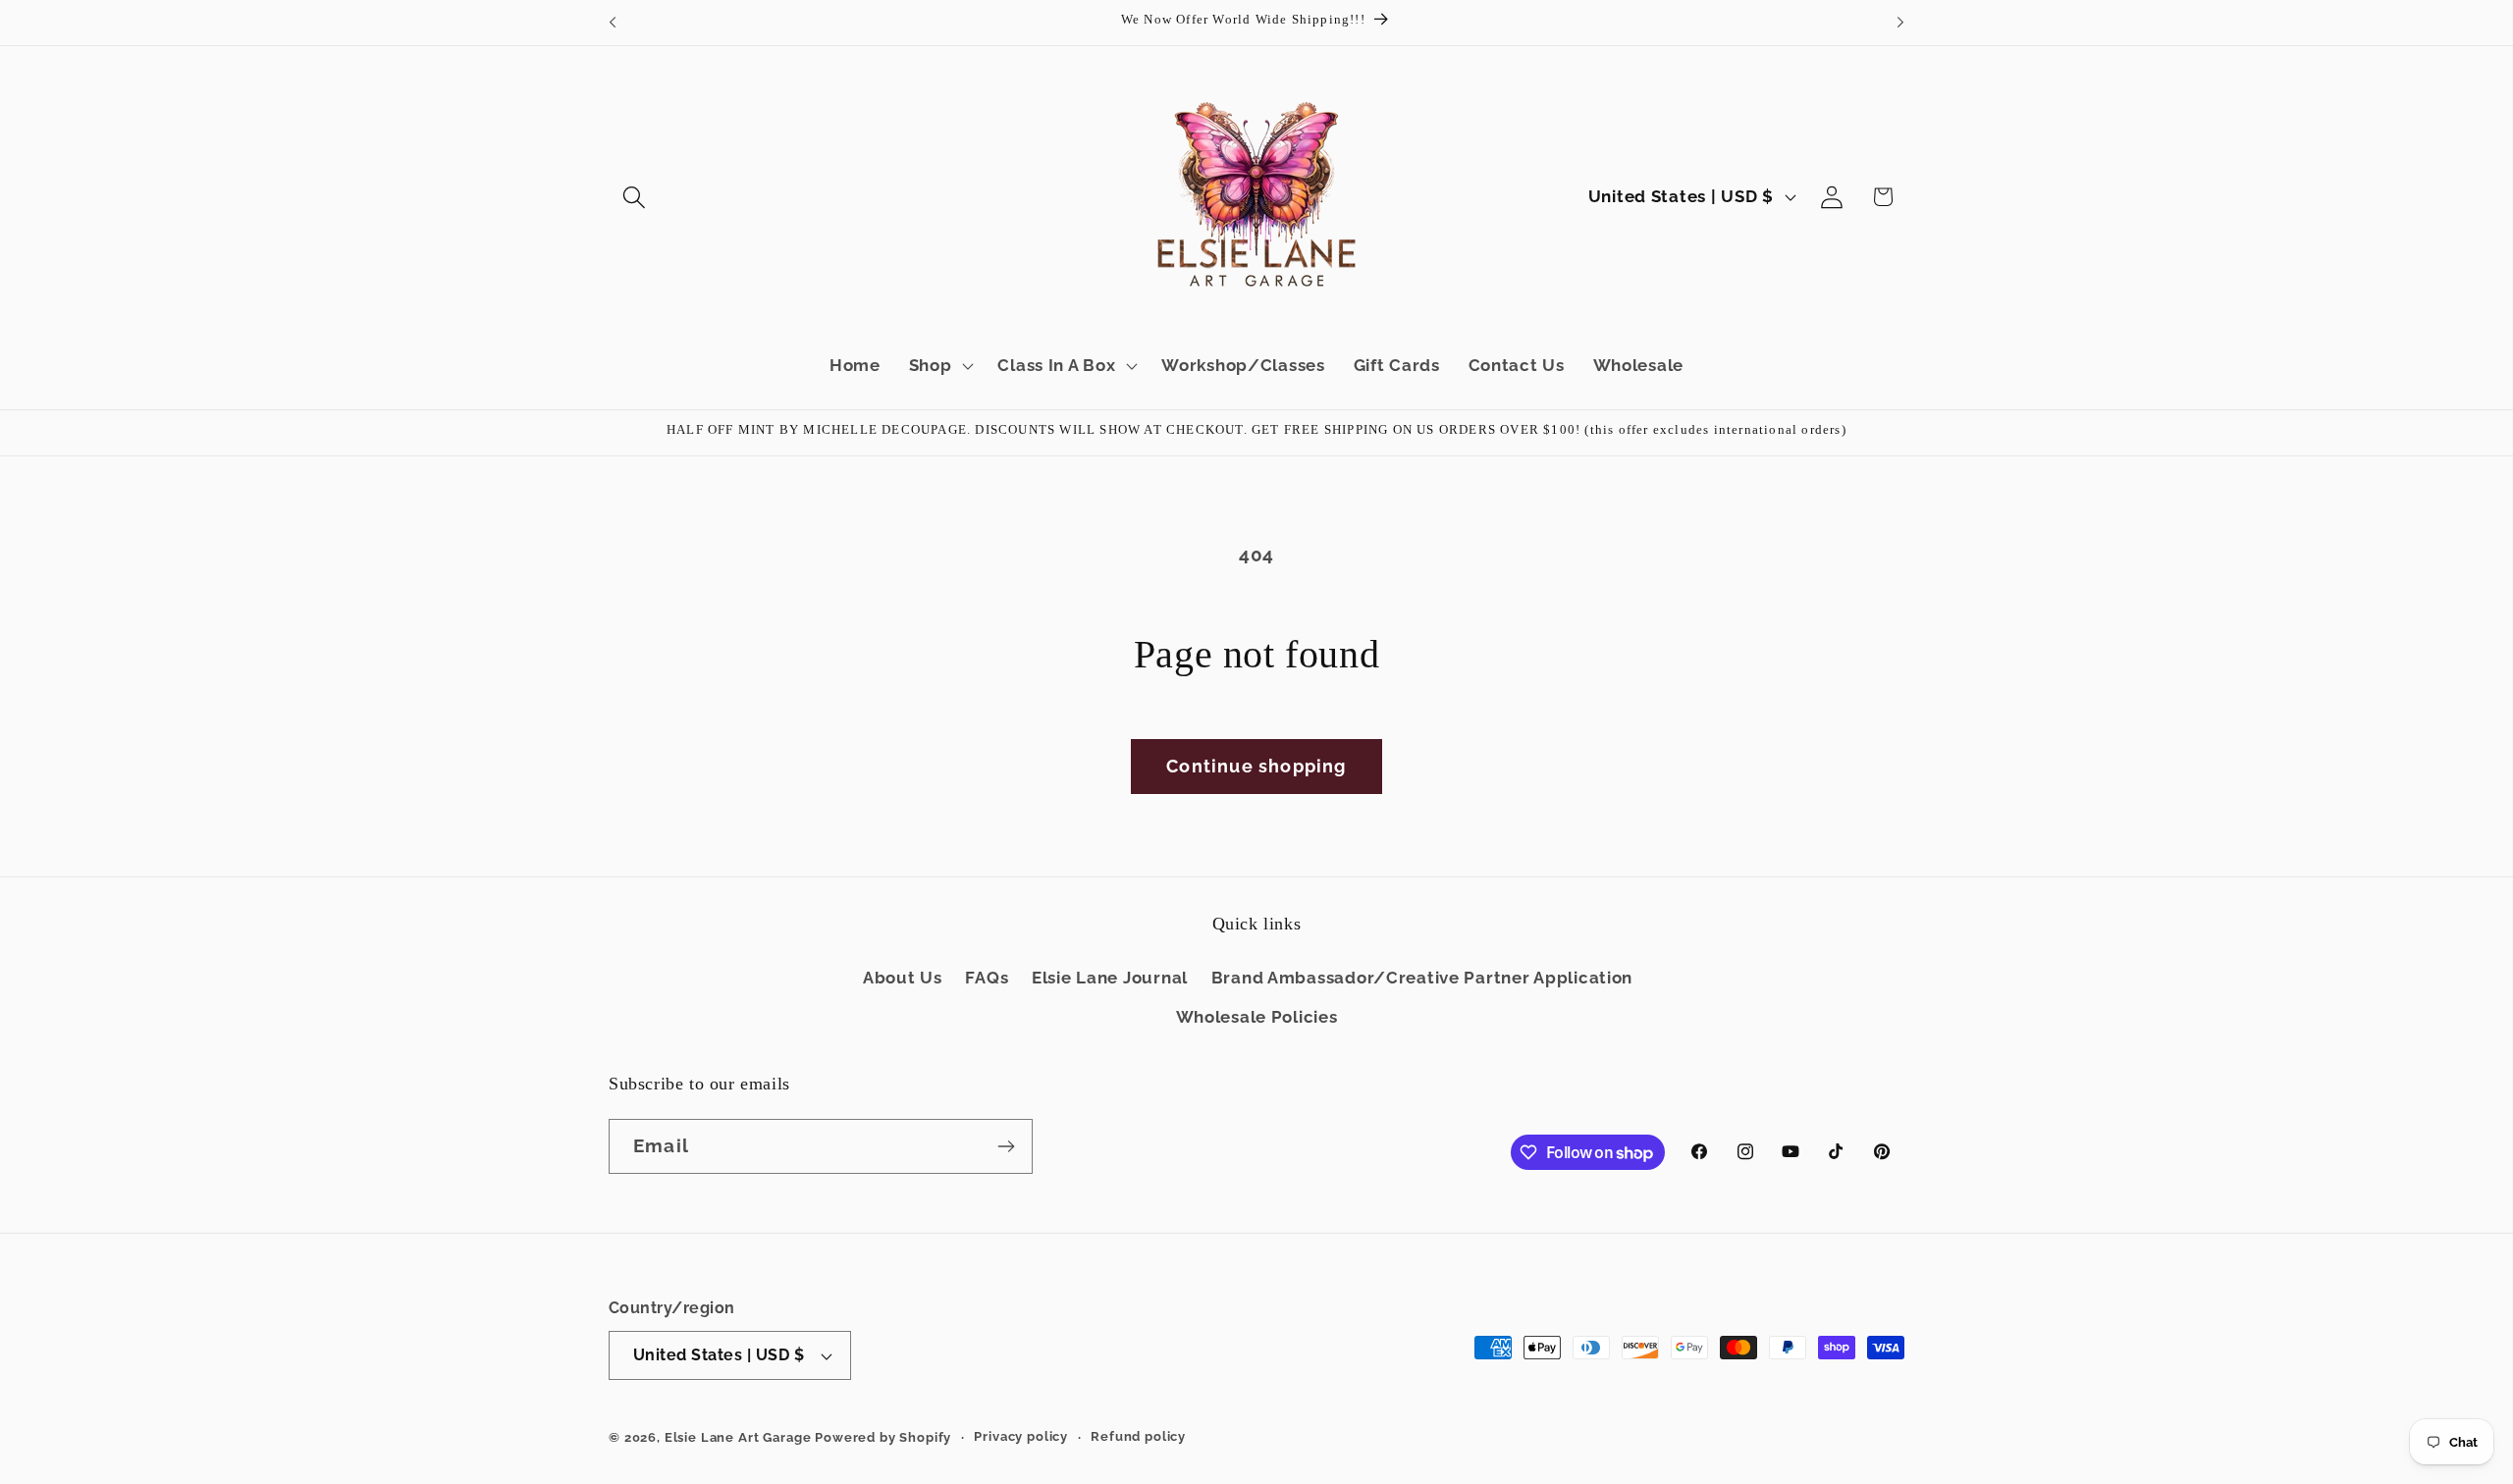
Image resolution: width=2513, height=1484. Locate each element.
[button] (635, 197)
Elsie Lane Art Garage (738, 1437)
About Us (903, 978)
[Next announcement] (1900, 23)
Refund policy (1138, 1436)
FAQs (987, 978)
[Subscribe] (1006, 1146)
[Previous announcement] (613, 23)
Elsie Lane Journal (1110, 978)
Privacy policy (1021, 1436)
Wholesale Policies (1257, 1017)
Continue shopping (1256, 766)
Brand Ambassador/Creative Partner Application (1422, 978)
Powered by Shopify (883, 1437)
